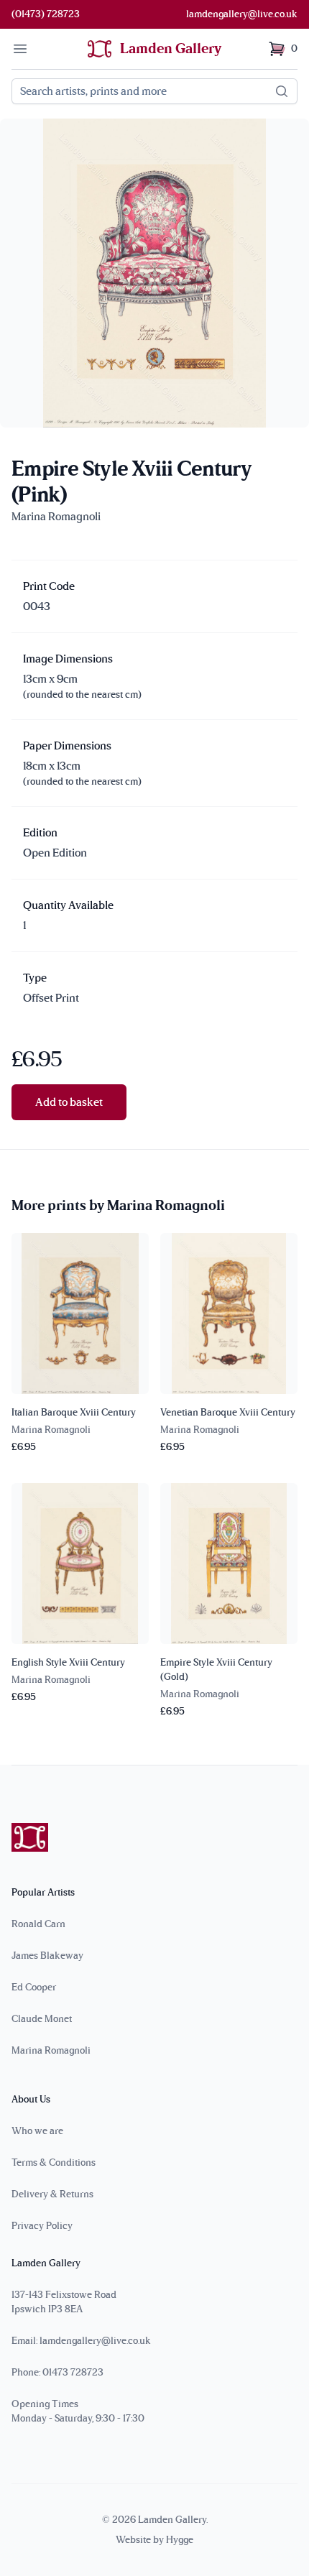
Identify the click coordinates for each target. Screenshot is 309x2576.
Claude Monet (42, 2019)
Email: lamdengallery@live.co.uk (81, 2341)
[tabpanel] (154, 273)
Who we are (37, 2131)
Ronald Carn (38, 1924)
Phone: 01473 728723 (57, 2373)
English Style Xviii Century (68, 1663)
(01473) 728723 (46, 14)
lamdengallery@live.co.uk (242, 14)
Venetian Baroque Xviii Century (228, 1413)
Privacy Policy (42, 2226)
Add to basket (69, 1102)
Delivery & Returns (52, 2194)
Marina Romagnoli (51, 2051)
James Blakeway (47, 1956)
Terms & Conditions (54, 2163)
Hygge (180, 2540)
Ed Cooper (34, 1988)
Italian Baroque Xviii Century (74, 1413)
